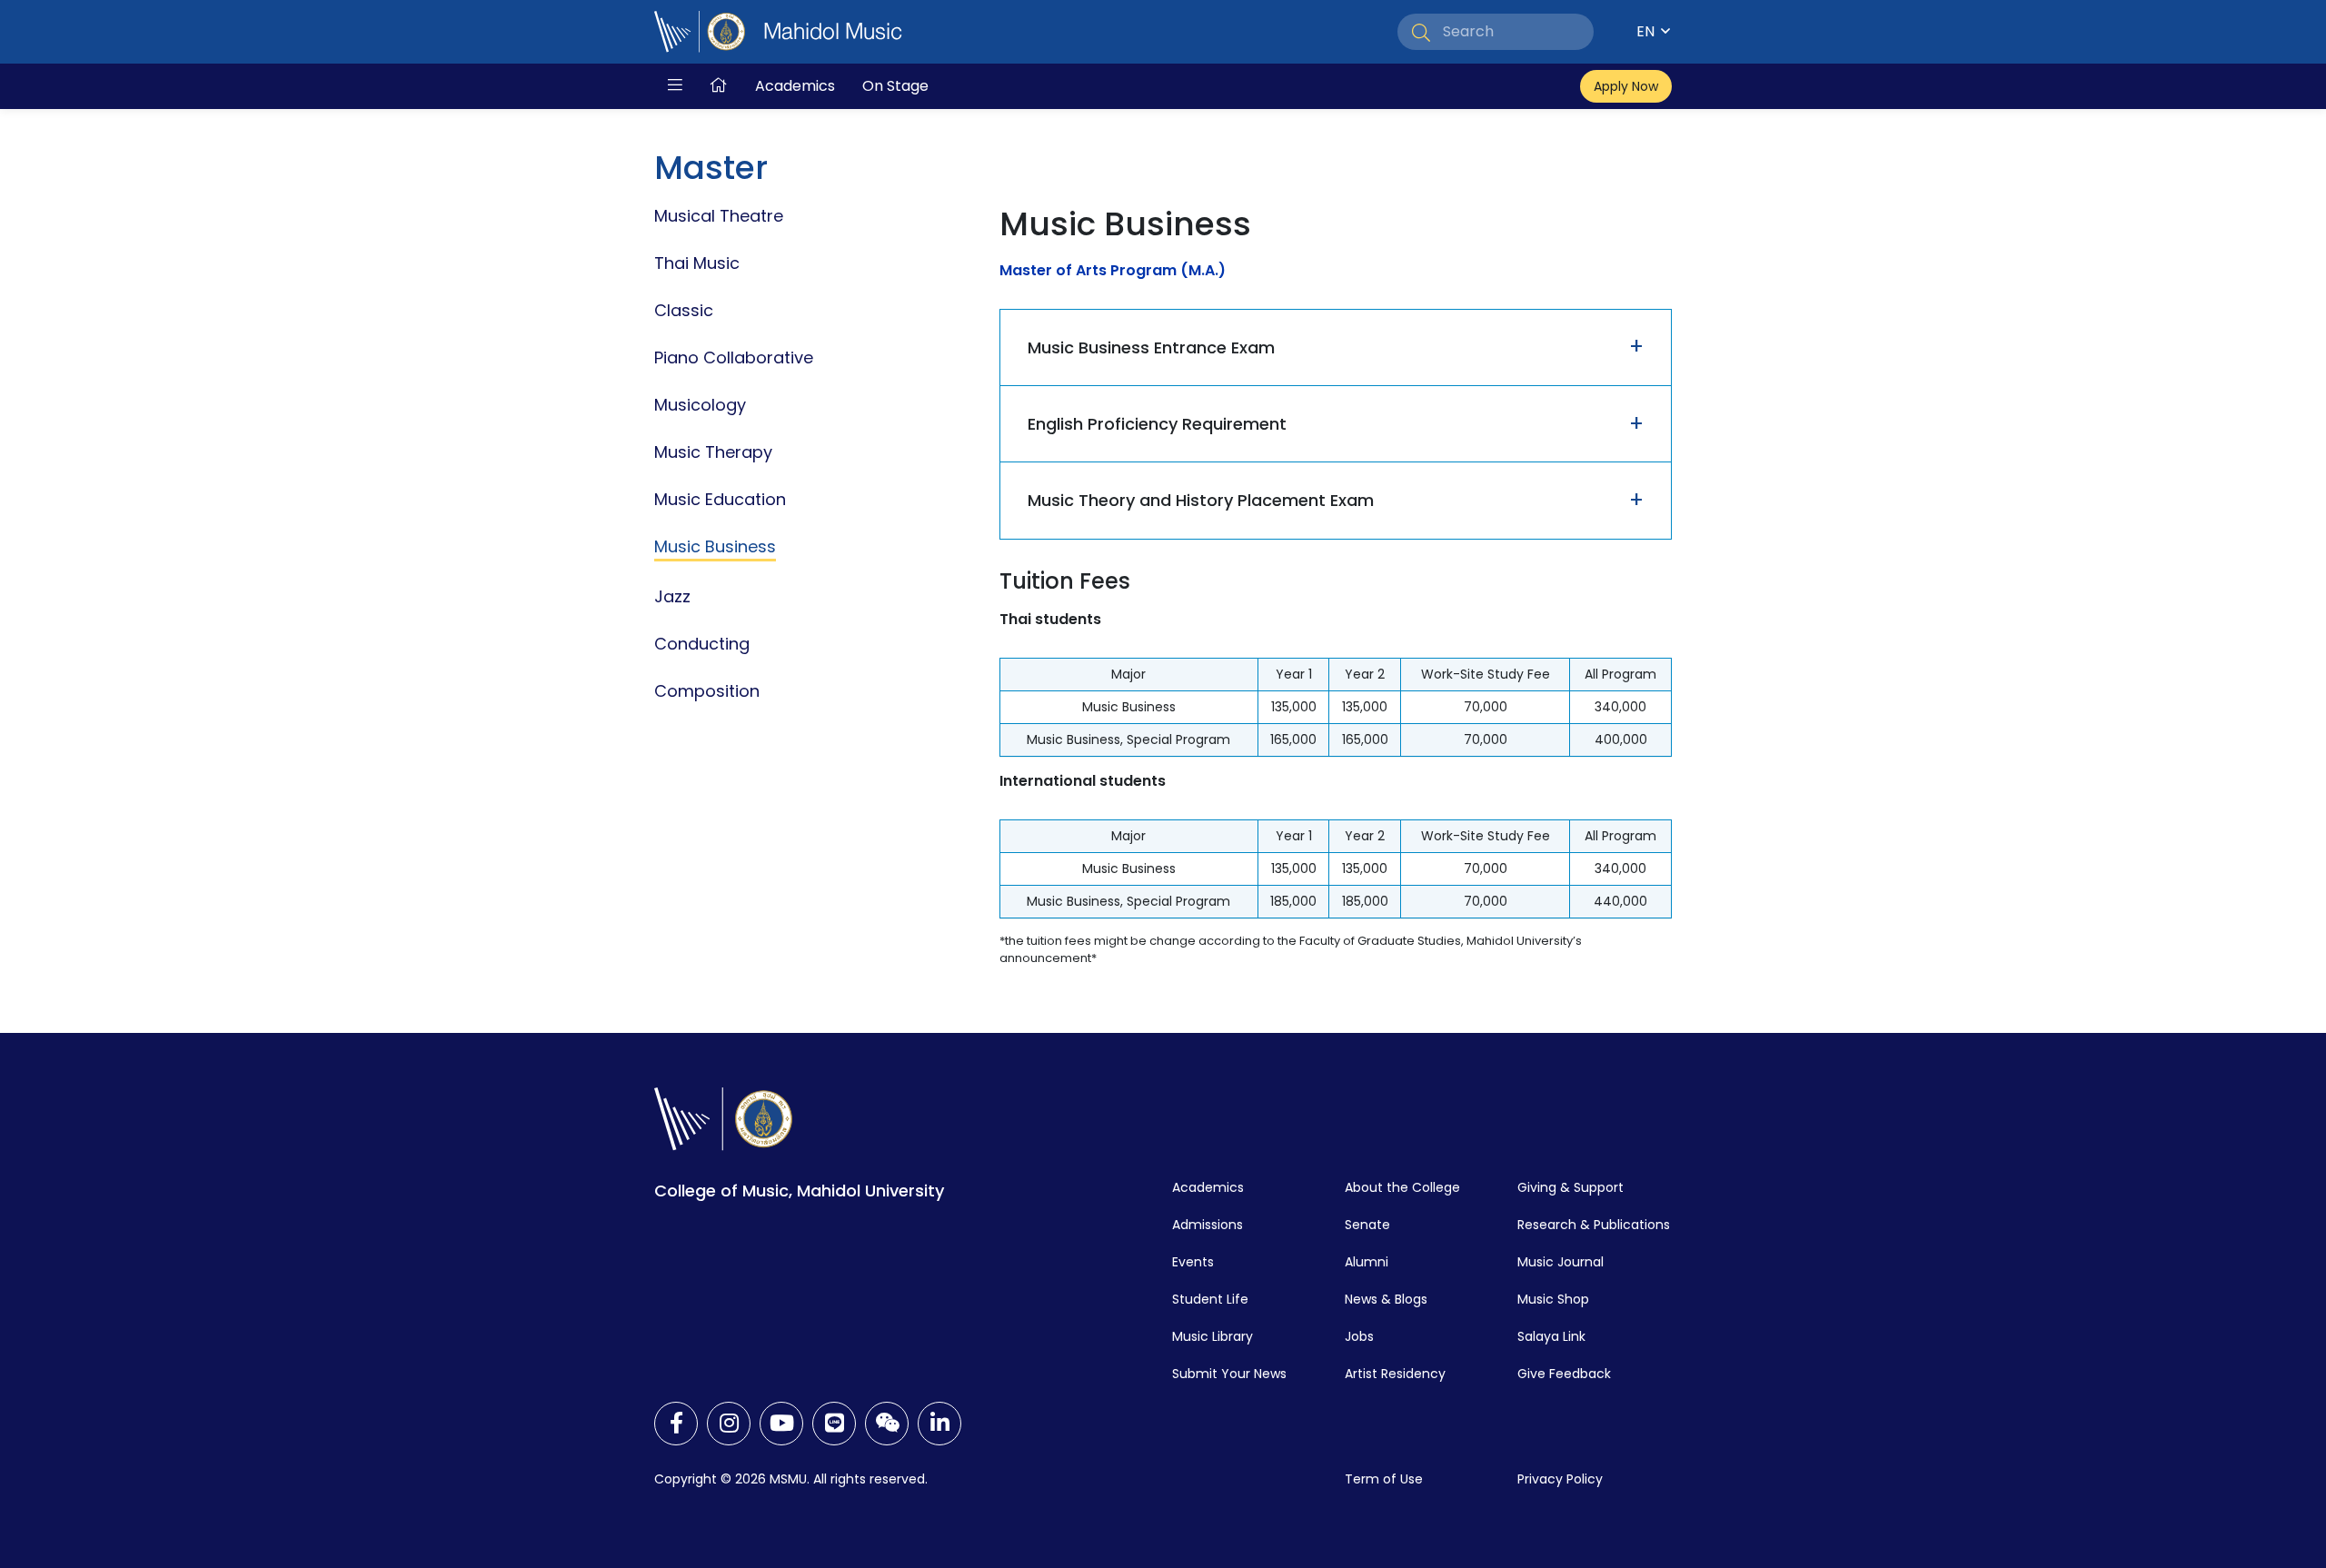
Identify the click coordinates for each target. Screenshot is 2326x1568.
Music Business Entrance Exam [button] (1151, 347)
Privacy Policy (1560, 1479)
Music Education (720, 499)
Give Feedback (1564, 1374)
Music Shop (1553, 1299)
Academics (795, 86)
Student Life (1210, 1299)
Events (1193, 1262)
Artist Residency (1395, 1374)
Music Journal (1561, 1262)
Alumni (1367, 1262)
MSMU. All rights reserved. (849, 1479)
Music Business (715, 546)
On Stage (895, 86)
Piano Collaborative (734, 357)
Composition (707, 691)
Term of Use (1384, 1479)
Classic (684, 310)
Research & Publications (1594, 1225)
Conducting (702, 644)
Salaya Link (1551, 1336)
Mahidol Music (833, 32)
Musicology (700, 405)
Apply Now (1626, 86)
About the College (1402, 1187)
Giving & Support (1571, 1187)
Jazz (672, 596)
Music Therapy (713, 452)
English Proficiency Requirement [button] (1157, 424)
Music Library (1213, 1336)
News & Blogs (1386, 1299)
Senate (1367, 1225)
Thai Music (697, 263)
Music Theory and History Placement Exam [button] (1201, 500)
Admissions (1208, 1225)
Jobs (1359, 1336)
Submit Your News (1229, 1374)
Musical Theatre (719, 216)
